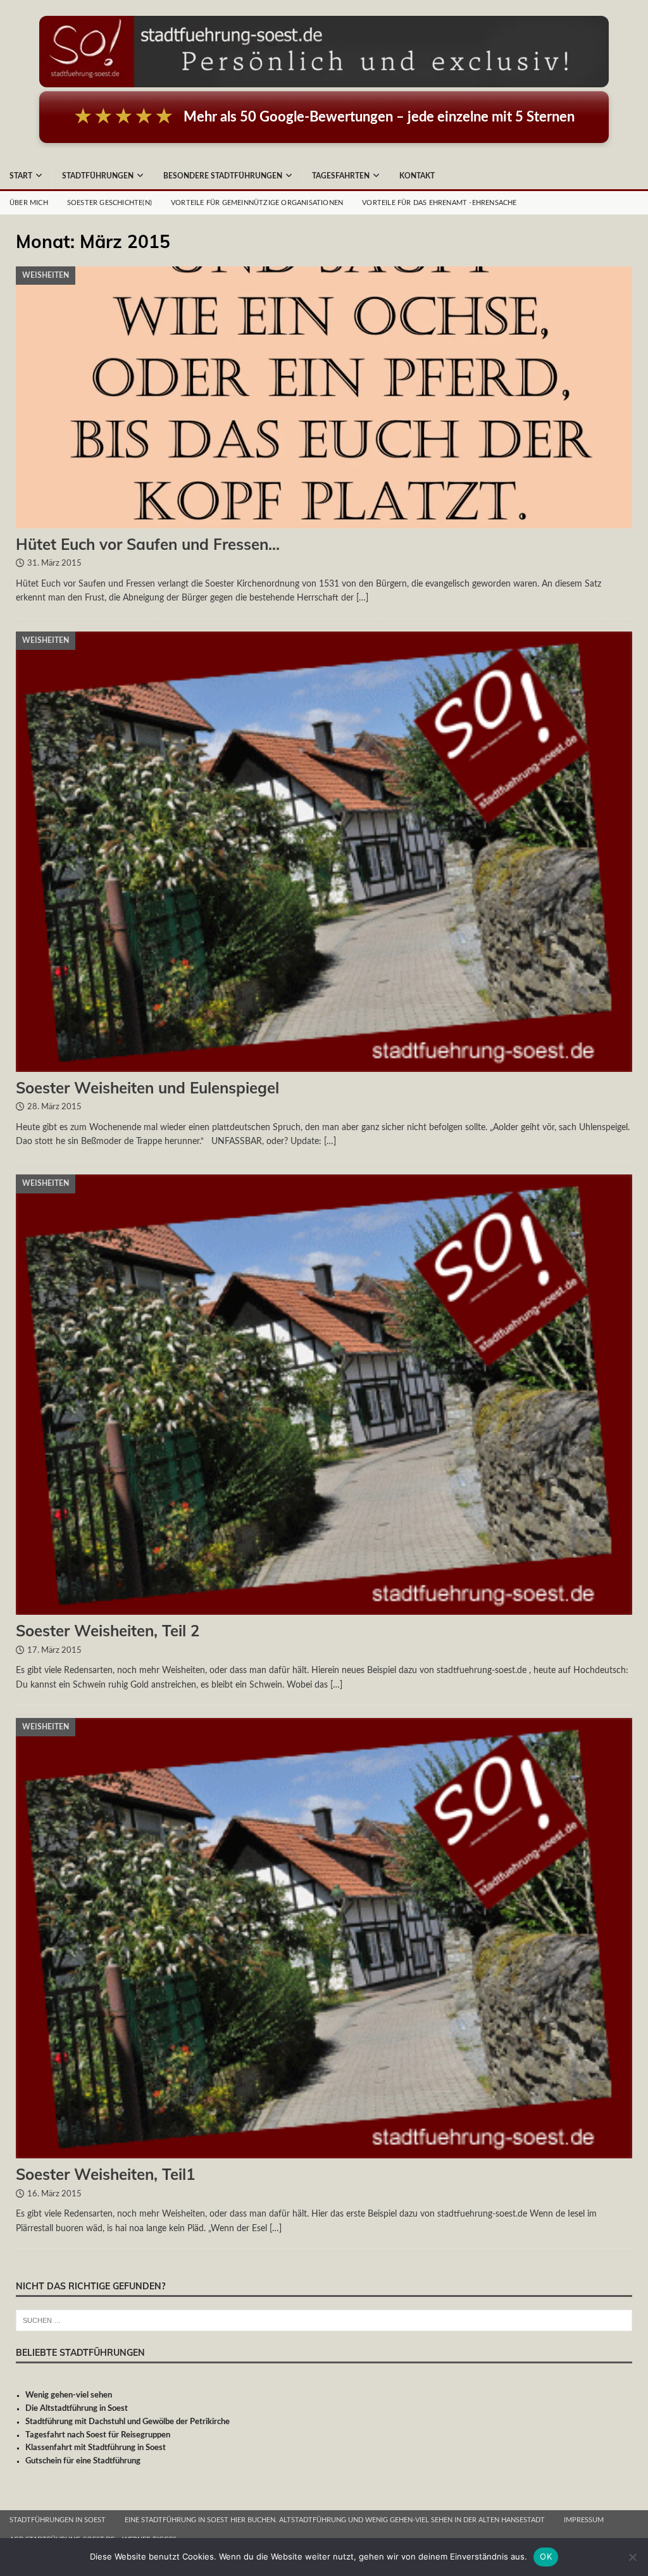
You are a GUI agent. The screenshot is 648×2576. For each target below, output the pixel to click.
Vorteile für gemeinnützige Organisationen (257, 203)
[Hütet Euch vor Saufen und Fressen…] (324, 397)
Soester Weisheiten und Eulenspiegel (147, 1088)
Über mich (29, 203)
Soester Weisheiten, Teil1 (105, 2174)
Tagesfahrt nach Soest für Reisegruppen (98, 2435)
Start (21, 176)
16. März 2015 (54, 2194)
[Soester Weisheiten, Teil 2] (324, 1395)
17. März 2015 (54, 1651)
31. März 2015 (54, 563)
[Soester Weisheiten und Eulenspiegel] (324, 852)
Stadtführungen (98, 176)
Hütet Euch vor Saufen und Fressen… (148, 544)
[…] (362, 598)
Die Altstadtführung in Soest (77, 2409)
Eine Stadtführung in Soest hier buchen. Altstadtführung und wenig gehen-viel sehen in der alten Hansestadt (335, 2520)
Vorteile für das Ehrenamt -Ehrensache (439, 203)
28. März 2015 (54, 1107)
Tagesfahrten (341, 176)
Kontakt (417, 176)
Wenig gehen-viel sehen (69, 2395)
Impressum (584, 2520)
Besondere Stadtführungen (223, 176)
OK (546, 2556)
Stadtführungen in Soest (58, 2520)
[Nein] (632, 2557)
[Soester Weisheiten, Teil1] (324, 1938)
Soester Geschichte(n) (109, 203)
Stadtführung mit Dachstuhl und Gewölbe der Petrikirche (128, 2422)
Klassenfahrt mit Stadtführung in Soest (96, 2448)
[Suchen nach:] (324, 2321)
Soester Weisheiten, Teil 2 (108, 1631)
